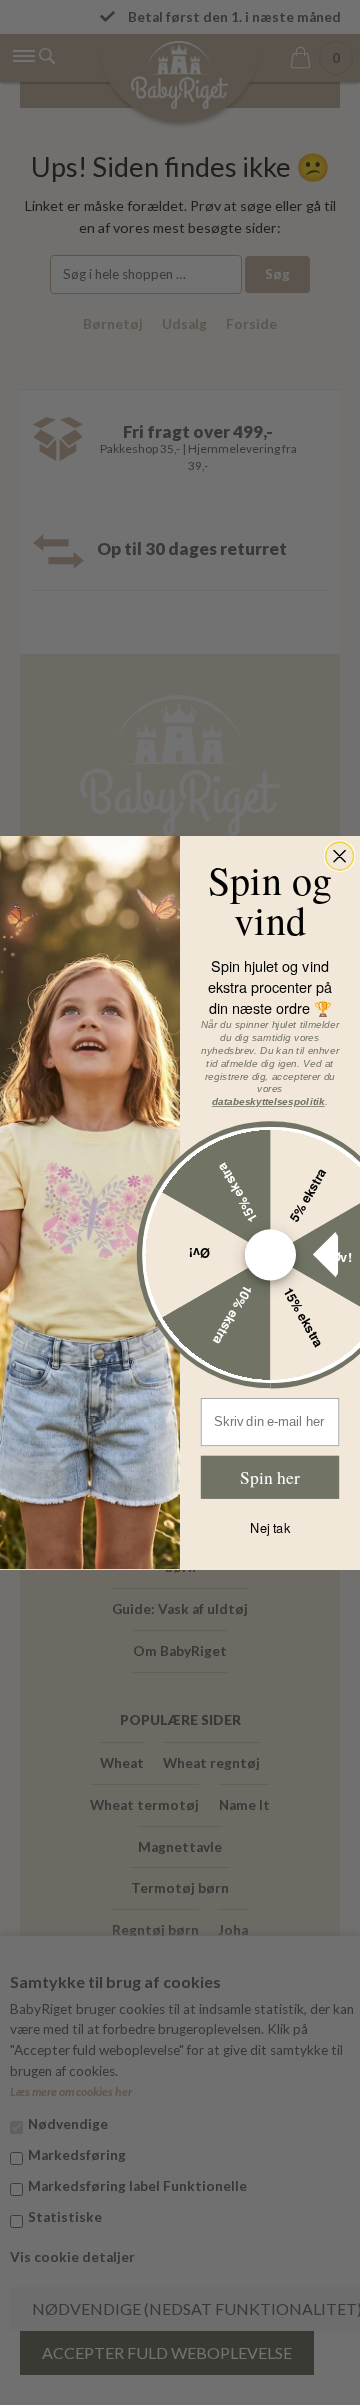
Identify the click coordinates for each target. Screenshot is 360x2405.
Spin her (269, 1476)
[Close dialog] (340, 856)
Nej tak (270, 1528)
